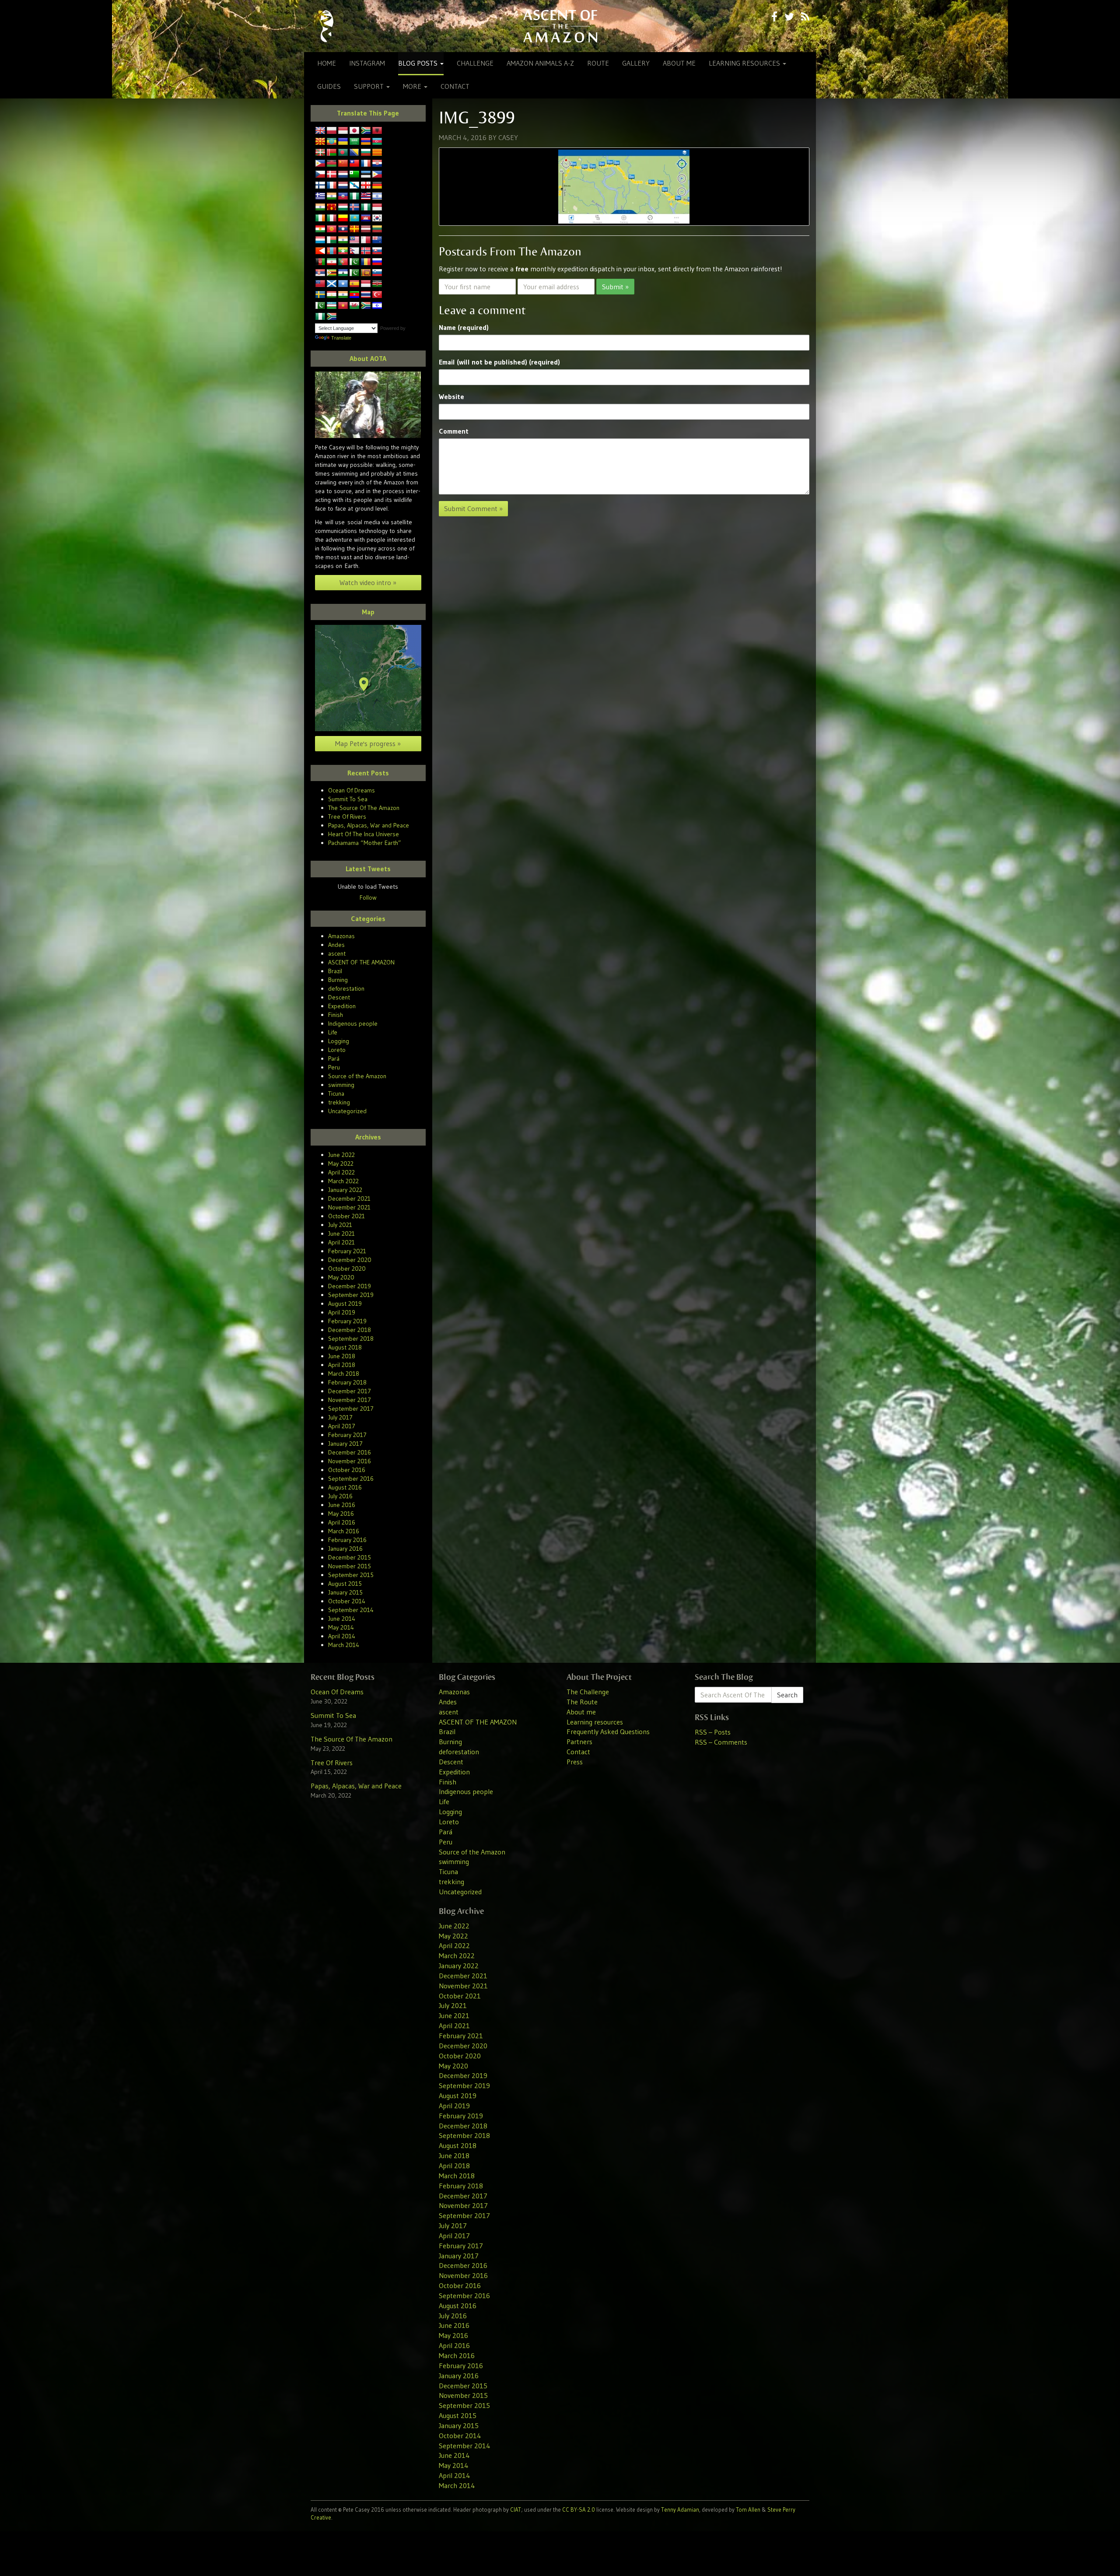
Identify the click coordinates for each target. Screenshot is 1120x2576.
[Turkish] (377, 295)
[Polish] (332, 131)
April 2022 (341, 1172)
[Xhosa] (366, 306)
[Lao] (343, 229)
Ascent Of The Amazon (560, 26)
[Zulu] (332, 317)
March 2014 (344, 1645)
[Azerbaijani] (377, 142)
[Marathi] (320, 251)
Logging (339, 1041)
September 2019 (351, 1295)
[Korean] (377, 218)
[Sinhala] (366, 273)
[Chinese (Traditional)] (354, 164)
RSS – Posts (713, 1732)
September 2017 (351, 1409)
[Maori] (377, 240)
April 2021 (341, 1242)
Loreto (337, 1050)
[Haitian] (343, 196)
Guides (329, 86)
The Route (582, 1702)
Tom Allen (748, 2509)
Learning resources (745, 63)
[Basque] (320, 153)
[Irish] (320, 218)
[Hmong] (332, 207)
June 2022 (341, 1155)
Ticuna (336, 1093)
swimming (341, 1085)
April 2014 (342, 1636)
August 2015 (345, 1584)
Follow (368, 897)
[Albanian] (377, 131)
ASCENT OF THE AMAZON (361, 962)
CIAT (516, 2509)
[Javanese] (343, 131)
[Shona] (332, 273)
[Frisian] (343, 186)
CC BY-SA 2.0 (579, 2509)
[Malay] (354, 240)
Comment (454, 431)
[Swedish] (320, 295)
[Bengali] (343, 153)
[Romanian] (366, 262)
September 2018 (351, 1339)
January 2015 (345, 1592)
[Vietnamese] (343, 306)
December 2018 (350, 1330)
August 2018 (345, 1347)
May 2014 (341, 1627)
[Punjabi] (354, 262)
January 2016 (345, 1549)
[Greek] (320, 196)
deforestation (346, 988)
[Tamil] (343, 295)
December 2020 (350, 1260)
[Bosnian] (354, 153)
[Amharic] (332, 142)
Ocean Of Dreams (352, 790)
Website (451, 396)
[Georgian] (366, 186)
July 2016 (340, 1496)
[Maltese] (366, 240)
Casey (508, 137)
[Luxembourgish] (320, 240)
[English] (320, 131)
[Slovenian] (377, 273)
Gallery (636, 63)
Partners (579, 1742)
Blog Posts (419, 63)
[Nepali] (354, 251)
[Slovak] (377, 251)
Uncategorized (347, 1111)
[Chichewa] (332, 164)
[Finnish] (320, 186)
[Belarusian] (332, 153)
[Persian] (332, 262)
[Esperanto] (354, 175)
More (413, 86)
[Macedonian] (320, 142)
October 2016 (347, 1470)
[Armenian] (366, 142)
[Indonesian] (377, 207)
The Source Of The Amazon (364, 808)
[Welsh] (354, 306)
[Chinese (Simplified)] (343, 164)
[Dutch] (343, 175)
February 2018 (347, 1382)
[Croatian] (377, 164)
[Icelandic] (354, 207)
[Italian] (332, 218)
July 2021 (340, 1225)
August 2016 (345, 1487)
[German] (377, 186)
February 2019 (347, 1321)
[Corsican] (366, 164)
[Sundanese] (366, 284)
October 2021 (346, 1216)
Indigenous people (353, 1023)
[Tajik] (332, 295)
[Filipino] (377, 175)
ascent (337, 953)
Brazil (335, 971)
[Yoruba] (320, 317)
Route (598, 63)
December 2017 (350, 1391)
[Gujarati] (332, 196)
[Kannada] (343, 218)
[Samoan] (320, 284)
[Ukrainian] (343, 142)
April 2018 (342, 1365)
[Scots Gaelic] (332, 284)
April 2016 (342, 1522)
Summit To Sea (348, 799)
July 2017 (340, 1417)
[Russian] (377, 262)
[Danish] (332, 175)
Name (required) (464, 327)
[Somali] (343, 284)
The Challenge (588, 1692)
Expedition (342, 1006)
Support (370, 86)
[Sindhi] (354, 273)
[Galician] (354, 186)
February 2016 (347, 1540)
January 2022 (345, 1190)
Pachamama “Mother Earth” (365, 843)
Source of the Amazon (357, 1076)
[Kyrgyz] (332, 229)
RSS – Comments (721, 1742)
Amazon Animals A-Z (540, 63)
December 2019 (350, 1286)
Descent (339, 997)
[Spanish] (354, 284)
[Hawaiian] (366, 196)
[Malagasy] (332, 240)
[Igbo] (366, 207)
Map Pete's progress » (368, 743)
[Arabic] (354, 142)
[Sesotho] (343, 273)
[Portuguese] (343, 262)
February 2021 (347, 1251)
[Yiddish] (377, 306)
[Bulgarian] (366, 153)
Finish (336, 1015)
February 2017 (347, 1435)
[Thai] (366, 295)
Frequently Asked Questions (608, 1731)
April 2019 (342, 1312)
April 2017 (342, 1426)
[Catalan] (377, 153)
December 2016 (350, 1452)
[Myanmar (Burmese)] (343, 251)
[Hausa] (354, 196)
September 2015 (351, 1575)
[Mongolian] (332, 251)
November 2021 (349, 1207)
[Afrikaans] (366, 131)
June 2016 (342, 1505)
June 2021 (341, 1234)
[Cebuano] (320, 164)
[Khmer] (366, 218)
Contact (455, 86)
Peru (334, 1067)
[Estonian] (366, 175)
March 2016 (344, 1531)
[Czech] (320, 175)
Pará (334, 1058)
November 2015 (350, 1566)
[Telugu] (354, 295)
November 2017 (350, 1400)
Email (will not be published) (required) (499, 362)
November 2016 (350, 1461)
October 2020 (347, 1269)
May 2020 (341, 1277)
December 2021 (349, 1199)
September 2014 (351, 1610)
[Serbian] (320, 273)
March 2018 (344, 1374)
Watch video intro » (368, 582)
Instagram (367, 63)
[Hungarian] (343, 207)
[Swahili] (377, 284)
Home (327, 63)
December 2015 (350, 1557)
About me (679, 63)
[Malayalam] (343, 240)
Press (575, 1762)
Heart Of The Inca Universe (364, 834)
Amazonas (341, 936)
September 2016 (351, 1479)
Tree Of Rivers (347, 817)
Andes (336, 945)
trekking (339, 1102)
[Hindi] (320, 207)
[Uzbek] (332, 306)
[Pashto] (320, 262)
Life (333, 1032)
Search (787, 1695)
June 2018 (342, 1356)
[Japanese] (354, 131)
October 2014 (347, 1601)
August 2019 (345, 1304)
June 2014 (342, 1619)
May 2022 (341, 1164)
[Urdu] (320, 306)
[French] (332, 186)
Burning (338, 980)
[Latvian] (366, 229)
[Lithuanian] (377, 229)
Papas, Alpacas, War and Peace (369, 825)
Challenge (475, 63)
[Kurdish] (320, 229)
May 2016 (341, 1514)
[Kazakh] (354, 218)
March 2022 (343, 1181)
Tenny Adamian (680, 2509)
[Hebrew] (377, 196)
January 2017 (345, 1444)
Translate (341, 338)
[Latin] (354, 229)
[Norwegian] (366, 251)
